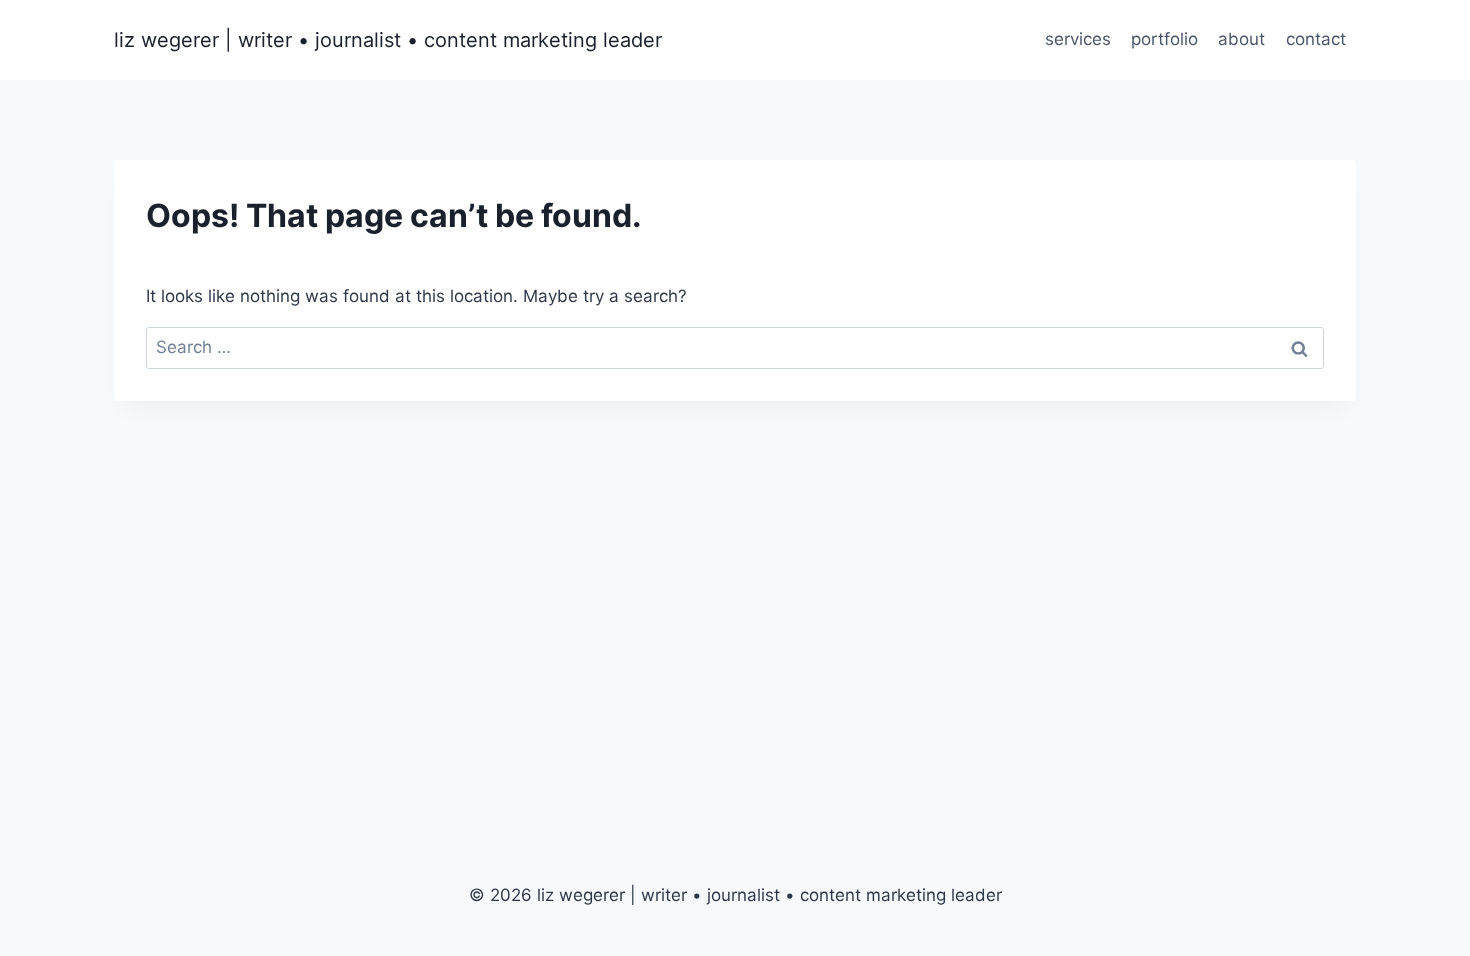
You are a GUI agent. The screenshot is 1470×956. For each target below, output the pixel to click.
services (1078, 39)
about (1241, 39)
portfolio (1164, 39)
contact (1316, 39)
